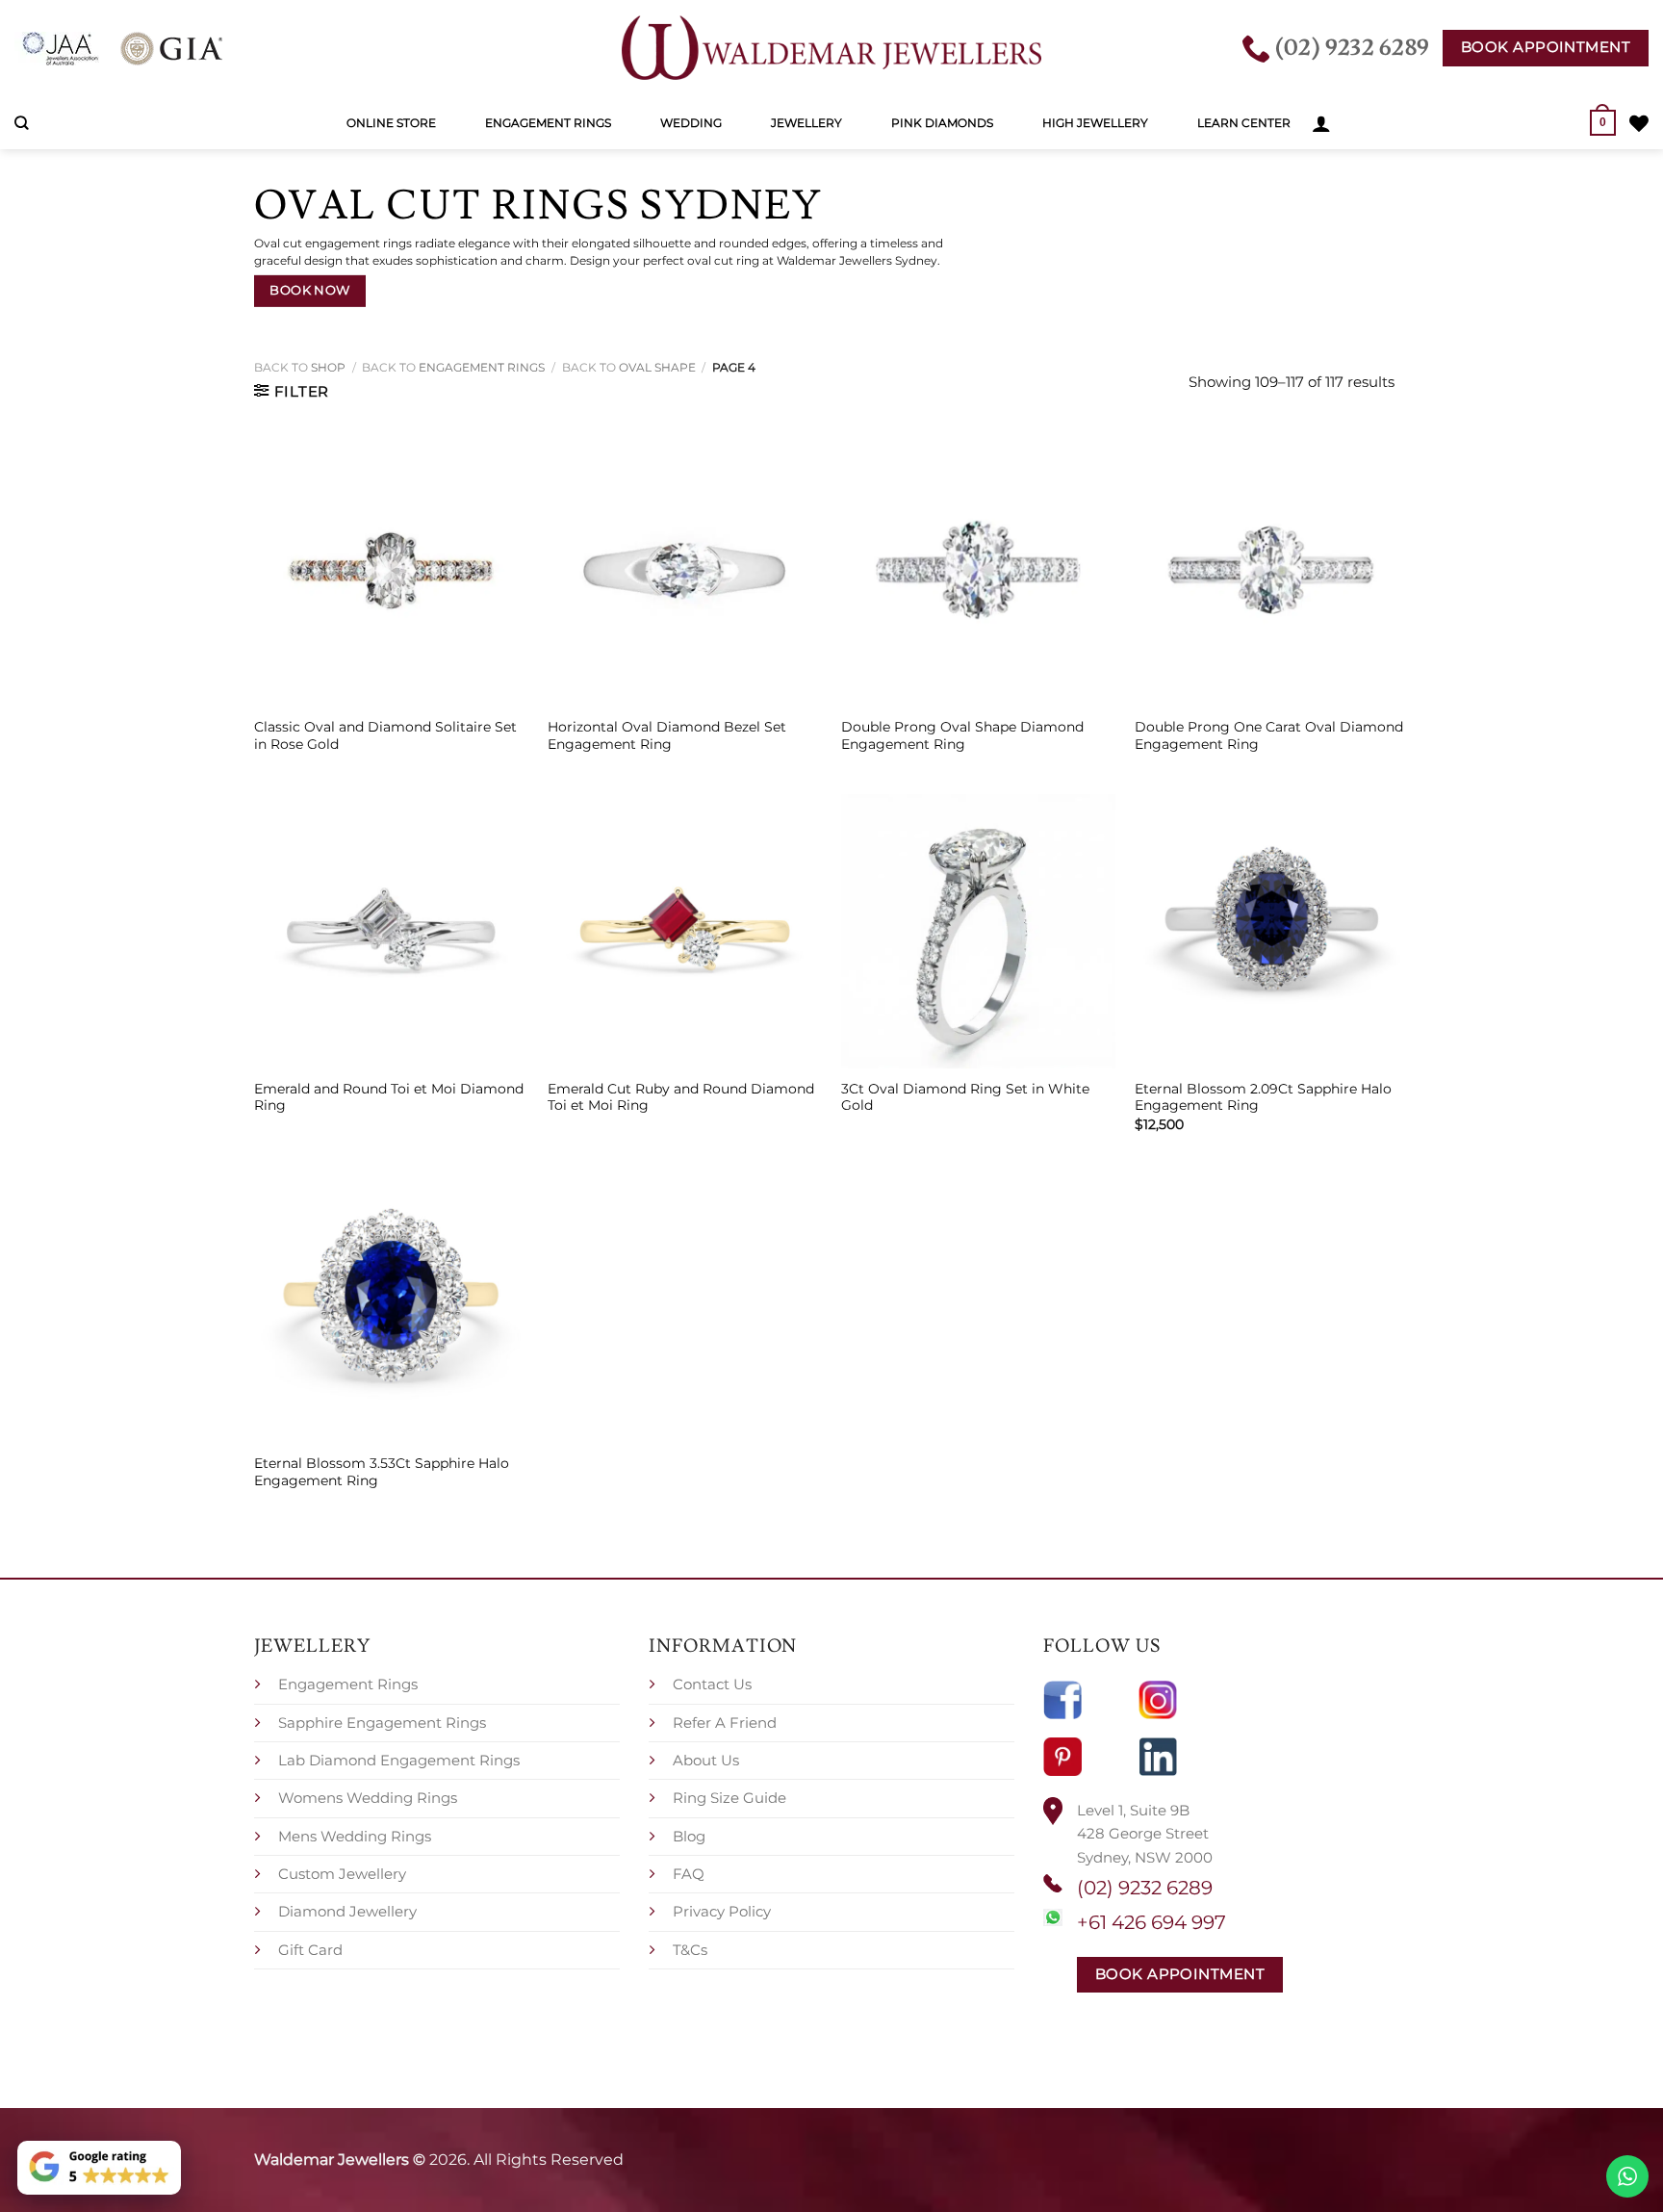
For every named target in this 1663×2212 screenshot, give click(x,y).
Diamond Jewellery (347, 1911)
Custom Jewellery (342, 1874)
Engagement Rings (548, 123)
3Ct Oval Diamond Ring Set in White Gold (965, 1097)
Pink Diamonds (942, 123)
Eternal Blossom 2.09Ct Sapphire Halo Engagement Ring (1263, 1097)
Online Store (391, 123)
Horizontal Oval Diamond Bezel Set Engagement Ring (667, 735)
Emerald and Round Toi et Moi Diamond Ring (389, 1097)
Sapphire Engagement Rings (382, 1723)
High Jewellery (1095, 123)
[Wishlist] (1639, 123)
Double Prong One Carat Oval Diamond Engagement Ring (1269, 735)
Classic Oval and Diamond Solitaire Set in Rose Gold (385, 735)
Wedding (691, 123)
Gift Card (310, 1950)
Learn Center (1244, 123)
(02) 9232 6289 (1145, 1888)
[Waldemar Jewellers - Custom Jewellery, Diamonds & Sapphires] (831, 48)
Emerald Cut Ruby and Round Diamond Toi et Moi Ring (681, 1097)
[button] (1321, 123)
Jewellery (806, 123)
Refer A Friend (725, 1723)
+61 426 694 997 (1151, 1922)
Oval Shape (657, 367)
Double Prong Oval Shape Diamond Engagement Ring (962, 735)
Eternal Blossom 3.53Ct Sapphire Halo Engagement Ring (382, 1472)
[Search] (22, 123)
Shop (328, 367)
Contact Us (712, 1684)
